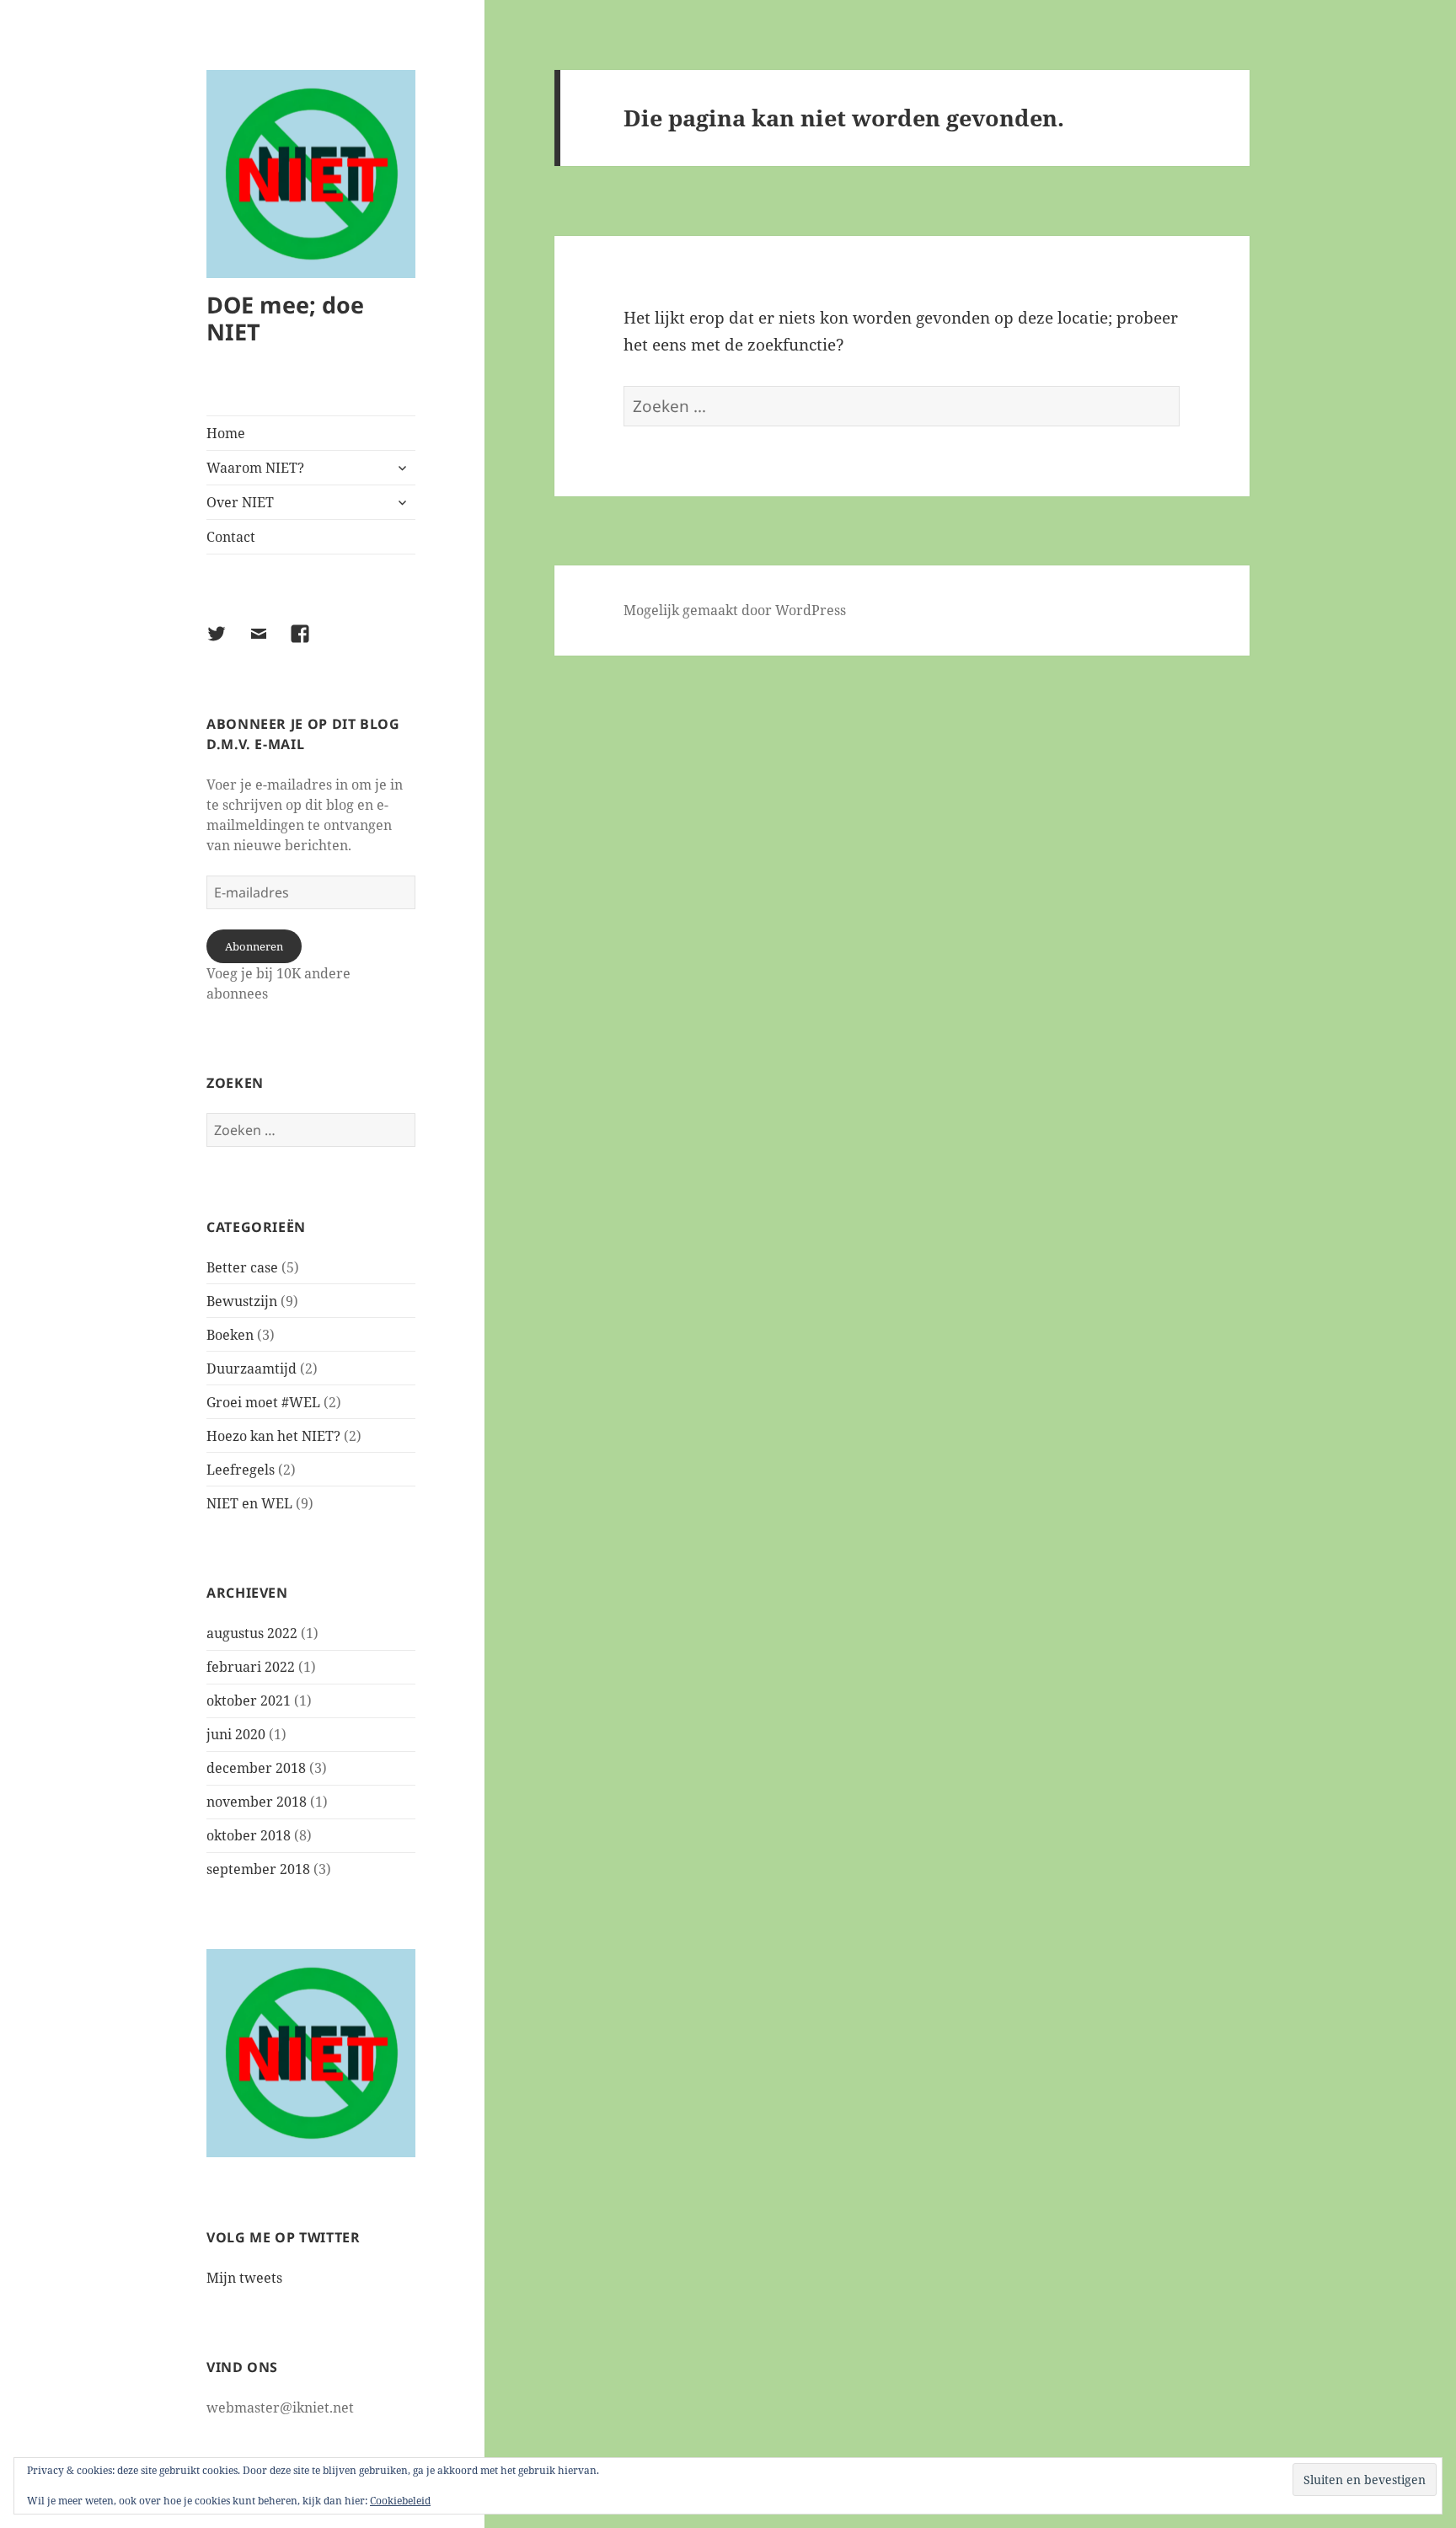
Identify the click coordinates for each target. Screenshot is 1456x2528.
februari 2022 (251, 1667)
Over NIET (240, 502)
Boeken (230, 1335)
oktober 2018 (249, 1835)
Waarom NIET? (255, 468)
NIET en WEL (249, 1503)
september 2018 (258, 1869)
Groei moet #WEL (263, 1402)
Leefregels (241, 1470)
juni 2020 (236, 1734)
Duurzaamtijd (252, 1368)
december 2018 (256, 1768)
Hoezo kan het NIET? (273, 1436)
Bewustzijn (242, 1301)
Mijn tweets (244, 2278)
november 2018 (257, 1802)
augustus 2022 (252, 1633)
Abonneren (254, 946)
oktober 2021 (249, 1701)
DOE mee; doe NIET (285, 318)
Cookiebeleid (400, 2501)
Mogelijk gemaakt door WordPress (735, 610)
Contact (231, 537)
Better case (242, 1267)
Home (226, 433)
